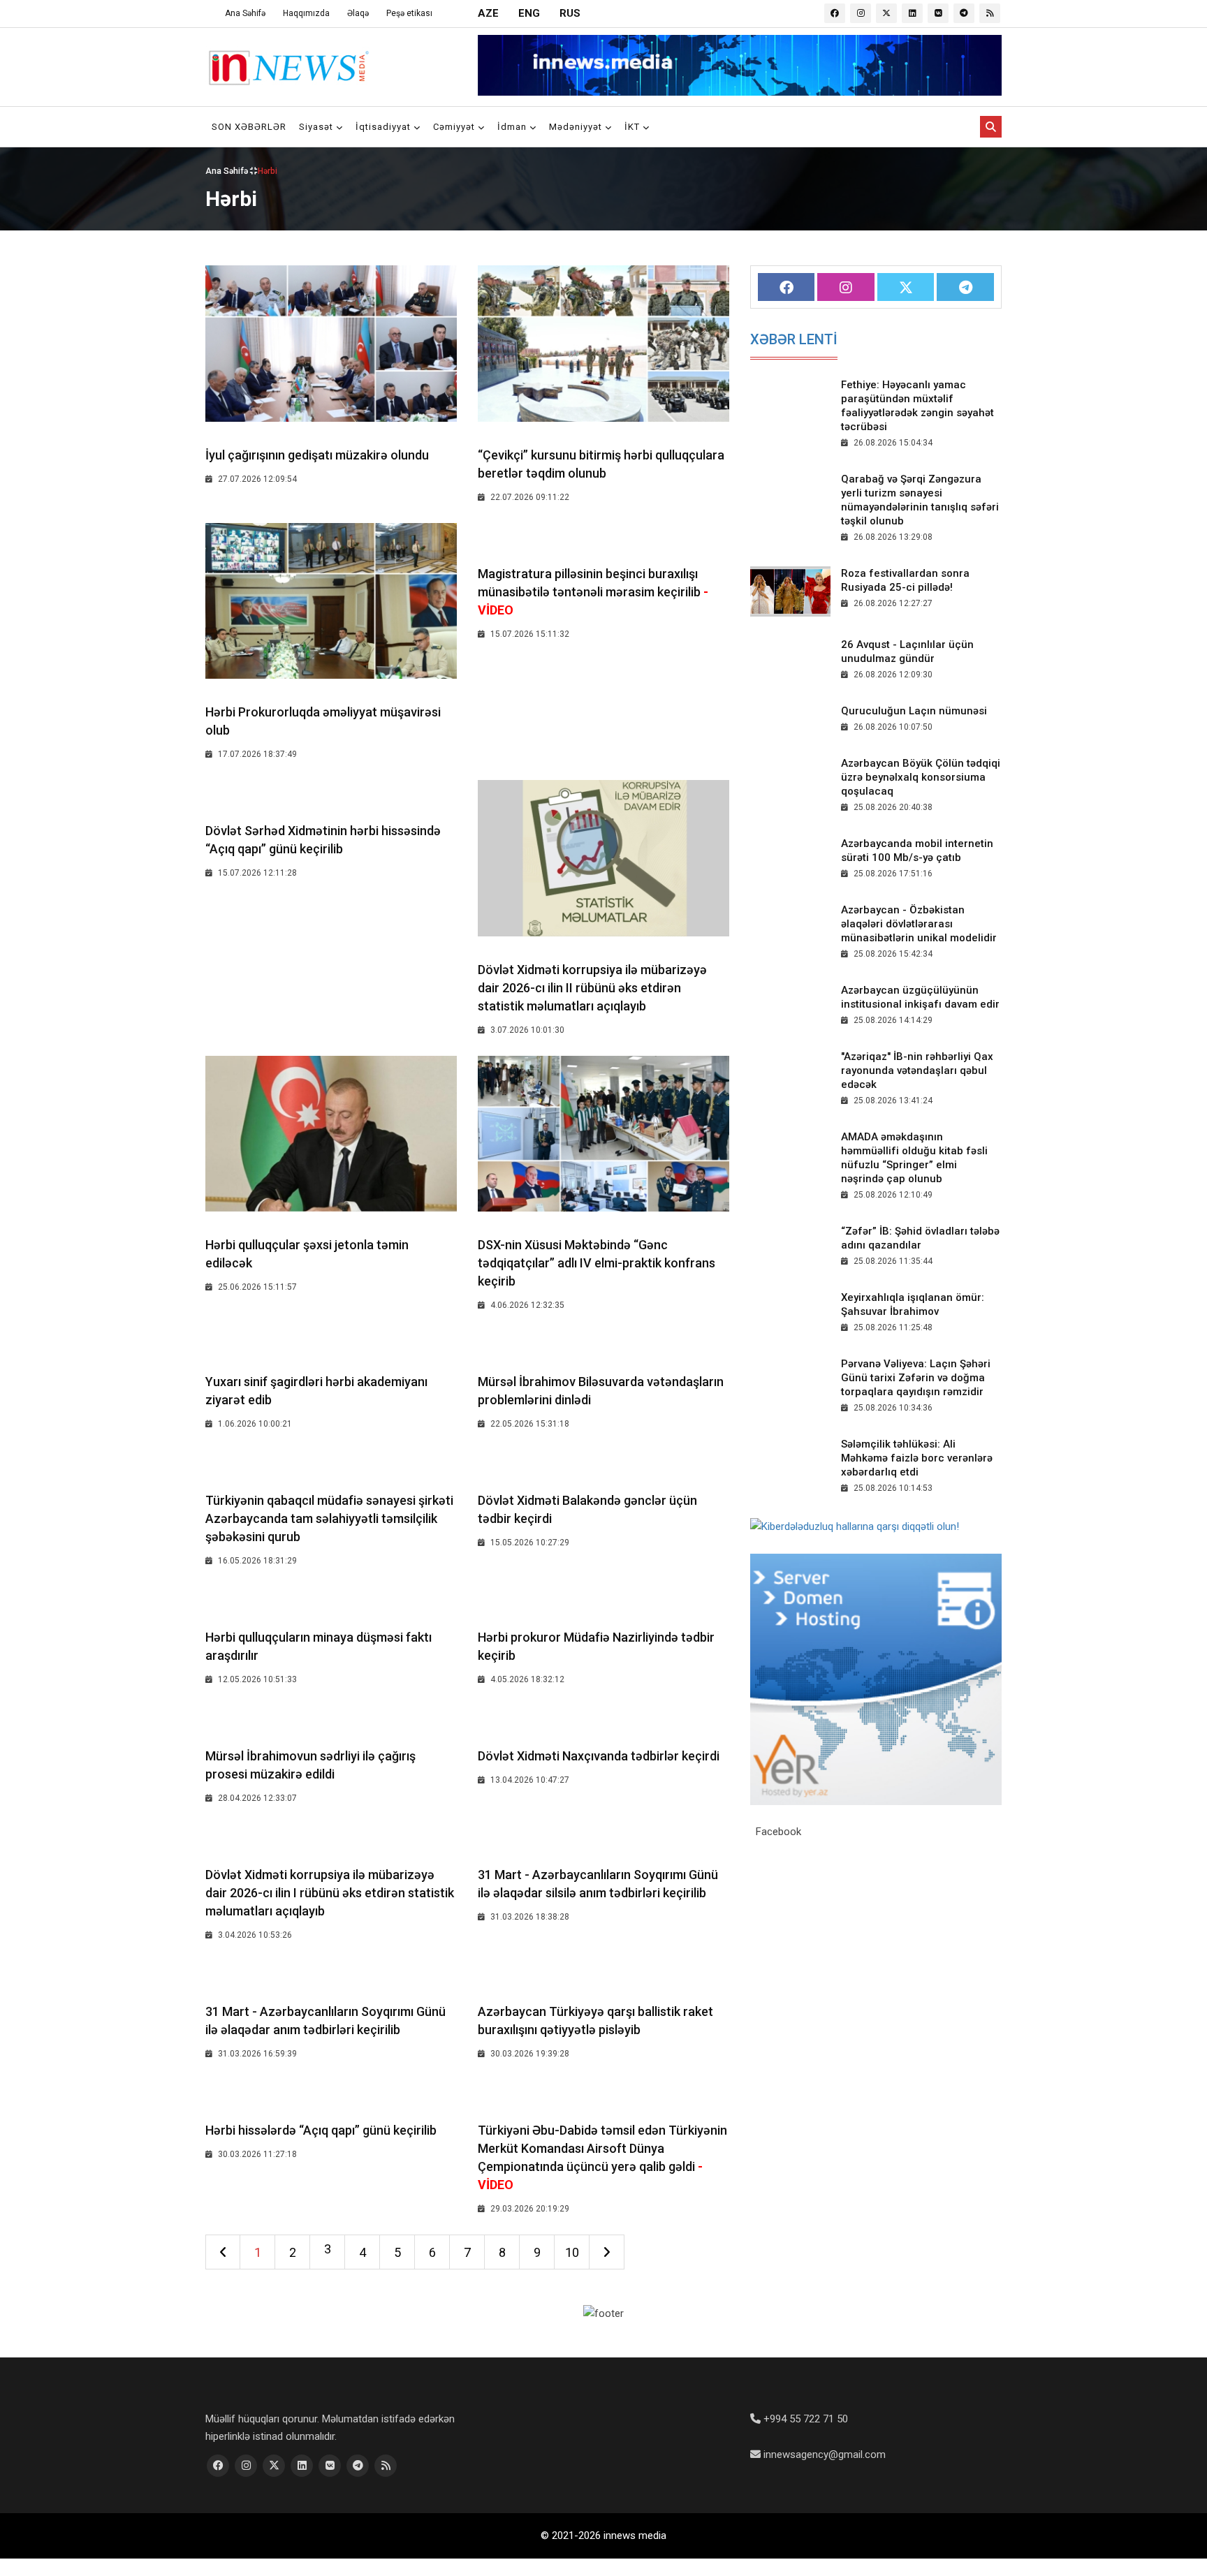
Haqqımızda (306, 13)
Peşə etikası (409, 13)
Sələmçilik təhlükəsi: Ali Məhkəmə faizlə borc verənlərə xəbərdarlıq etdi (917, 1458)
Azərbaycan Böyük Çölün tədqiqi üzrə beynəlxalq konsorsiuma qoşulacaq (921, 777)
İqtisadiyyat (385, 127)
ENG (529, 13)
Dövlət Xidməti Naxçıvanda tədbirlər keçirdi (599, 1756)
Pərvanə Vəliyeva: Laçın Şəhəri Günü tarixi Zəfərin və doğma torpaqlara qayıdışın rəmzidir (916, 1378)
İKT (634, 127)
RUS (570, 13)
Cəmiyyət (455, 127)
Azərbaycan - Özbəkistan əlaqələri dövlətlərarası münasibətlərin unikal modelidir (919, 924)
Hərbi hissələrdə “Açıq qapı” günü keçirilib (321, 2130)
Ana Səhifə (245, 13)
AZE (488, 13)
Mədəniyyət (577, 127)
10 (572, 2252)
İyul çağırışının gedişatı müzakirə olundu (317, 455)
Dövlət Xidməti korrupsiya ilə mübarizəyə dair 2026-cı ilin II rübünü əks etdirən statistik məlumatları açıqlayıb (592, 988)
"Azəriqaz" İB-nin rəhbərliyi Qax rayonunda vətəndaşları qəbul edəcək (917, 1070)
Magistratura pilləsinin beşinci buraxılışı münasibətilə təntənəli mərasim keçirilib (593, 592)
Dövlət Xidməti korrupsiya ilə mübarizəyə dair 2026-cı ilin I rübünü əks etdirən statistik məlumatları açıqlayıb (330, 1893)
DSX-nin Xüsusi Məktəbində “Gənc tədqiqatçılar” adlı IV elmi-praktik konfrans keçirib (597, 1263)
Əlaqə (358, 13)
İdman (513, 127)
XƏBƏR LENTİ (794, 339)
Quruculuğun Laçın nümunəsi (914, 711)
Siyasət (317, 127)
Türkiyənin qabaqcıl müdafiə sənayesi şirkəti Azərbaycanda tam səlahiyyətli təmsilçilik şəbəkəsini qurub (329, 1518)
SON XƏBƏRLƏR (249, 127)
